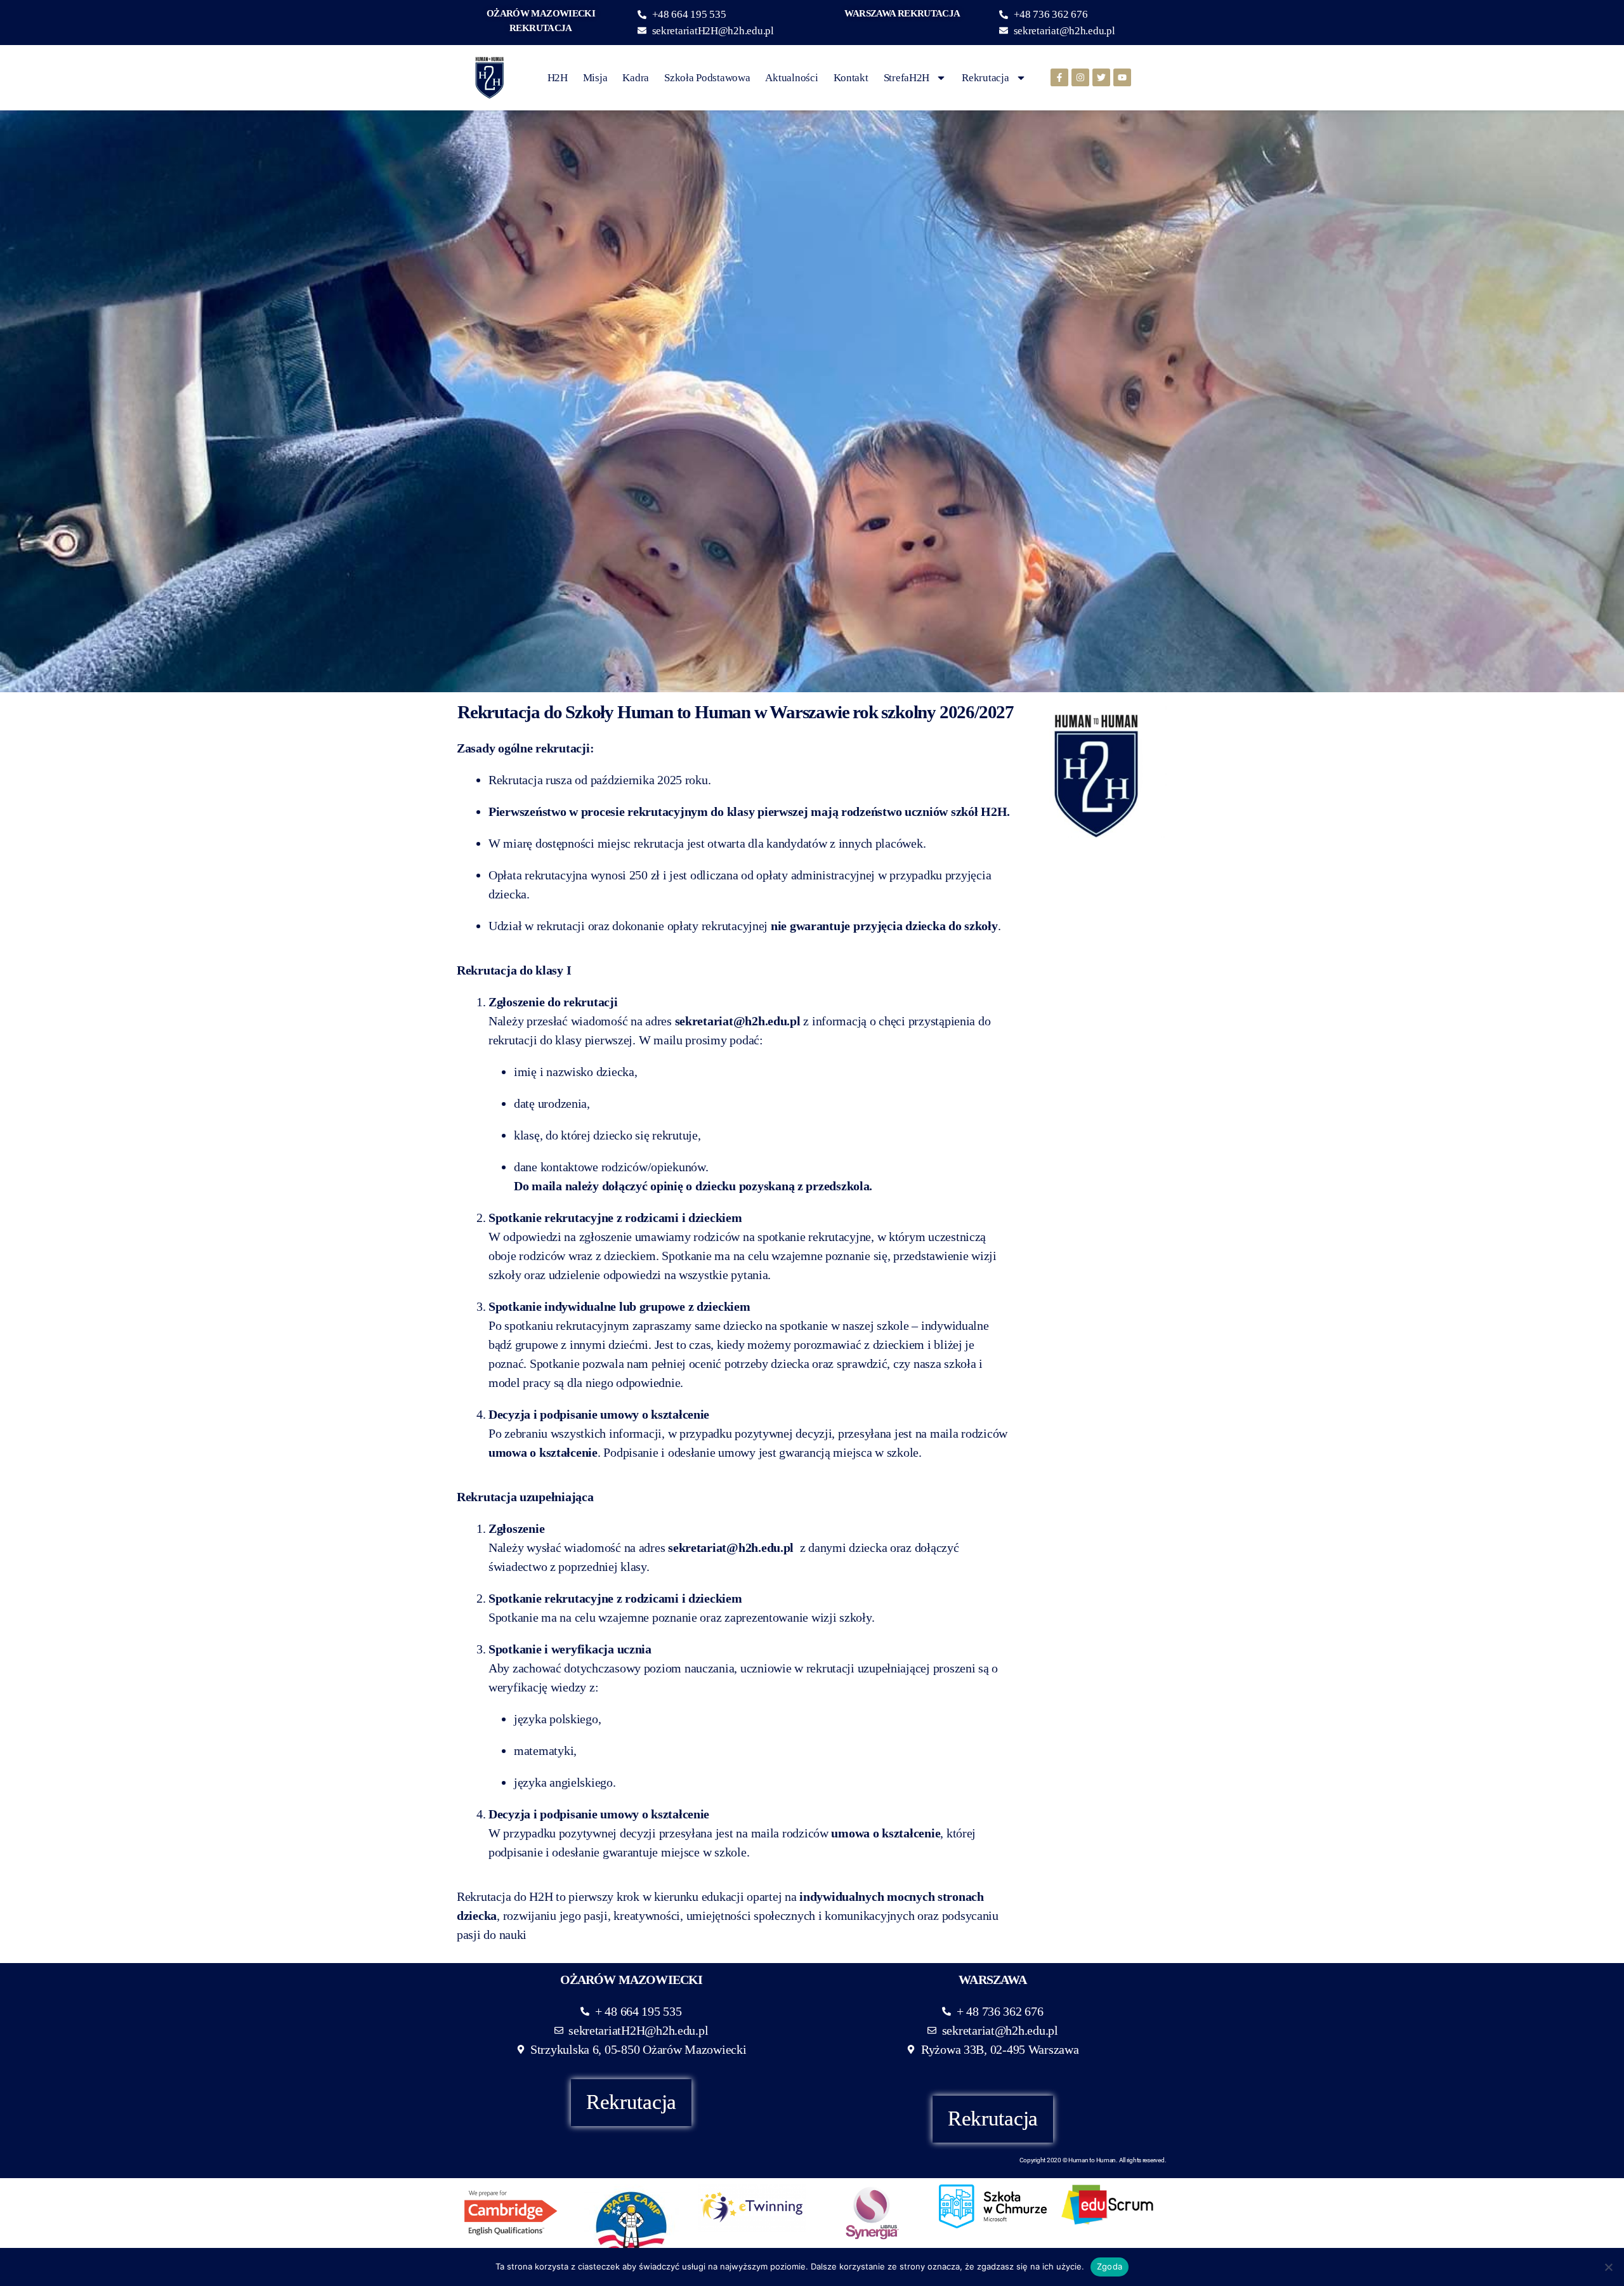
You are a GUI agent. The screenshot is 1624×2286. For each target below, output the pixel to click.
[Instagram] (1080, 77)
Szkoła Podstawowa (707, 78)
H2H (558, 78)
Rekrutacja (985, 78)
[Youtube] (1122, 77)
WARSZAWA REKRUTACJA (902, 13)
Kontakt (851, 78)
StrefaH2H (907, 78)
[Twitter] (1101, 77)
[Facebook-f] (1059, 77)
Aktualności (791, 78)
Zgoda (1110, 2266)
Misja (595, 78)
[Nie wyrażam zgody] (1608, 2267)
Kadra (636, 78)
